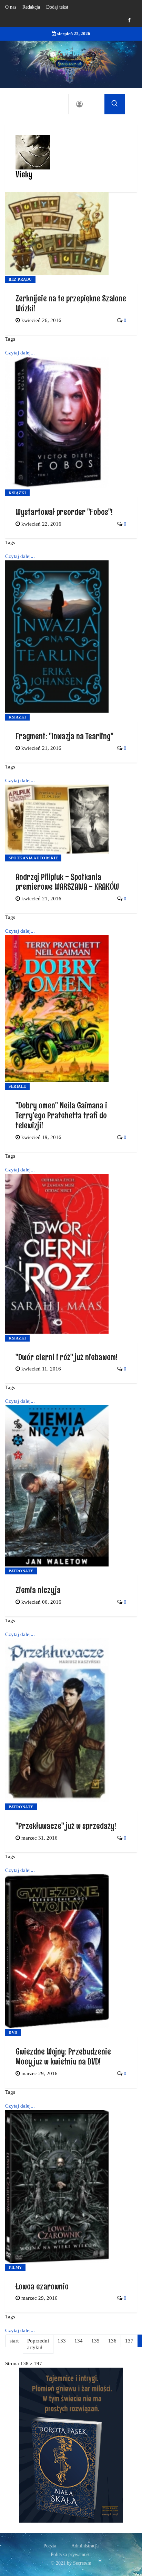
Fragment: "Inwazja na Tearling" (64, 736)
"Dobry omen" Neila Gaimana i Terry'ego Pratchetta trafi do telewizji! (61, 1115)
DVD (13, 2032)
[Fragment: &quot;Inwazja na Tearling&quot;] (57, 636)
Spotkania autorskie (33, 858)
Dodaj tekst (57, 7)
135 (95, 2341)
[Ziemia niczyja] (57, 1486)
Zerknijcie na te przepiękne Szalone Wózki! (71, 303)
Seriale (17, 1086)
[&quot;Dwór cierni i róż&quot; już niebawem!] (57, 1253)
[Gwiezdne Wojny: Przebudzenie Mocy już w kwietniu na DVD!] (57, 1951)
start (14, 2341)
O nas (11, 7)
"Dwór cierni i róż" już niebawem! (67, 1357)
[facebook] (129, 20)
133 (62, 2341)
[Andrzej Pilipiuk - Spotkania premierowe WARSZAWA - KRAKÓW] (57, 818)
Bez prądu (20, 279)
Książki (17, 493)
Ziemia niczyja (38, 1590)
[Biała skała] (71, 2444)
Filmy (15, 2267)
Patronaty (21, 1571)
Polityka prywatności (71, 2554)
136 (112, 2341)
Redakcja (31, 7)
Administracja (85, 2546)
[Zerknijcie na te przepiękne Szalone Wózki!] (57, 233)
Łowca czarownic (42, 2286)
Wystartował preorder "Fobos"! (64, 512)
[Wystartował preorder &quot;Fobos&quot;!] (57, 422)
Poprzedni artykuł (38, 2344)
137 (129, 2341)
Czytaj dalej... (20, 353)
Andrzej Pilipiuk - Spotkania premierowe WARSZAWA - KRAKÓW (67, 882)
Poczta (50, 2546)
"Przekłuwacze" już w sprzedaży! (66, 1826)
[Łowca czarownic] (57, 2186)
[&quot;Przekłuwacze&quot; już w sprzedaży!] (57, 1720)
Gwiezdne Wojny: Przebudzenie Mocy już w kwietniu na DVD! (63, 2056)
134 (79, 2341)
